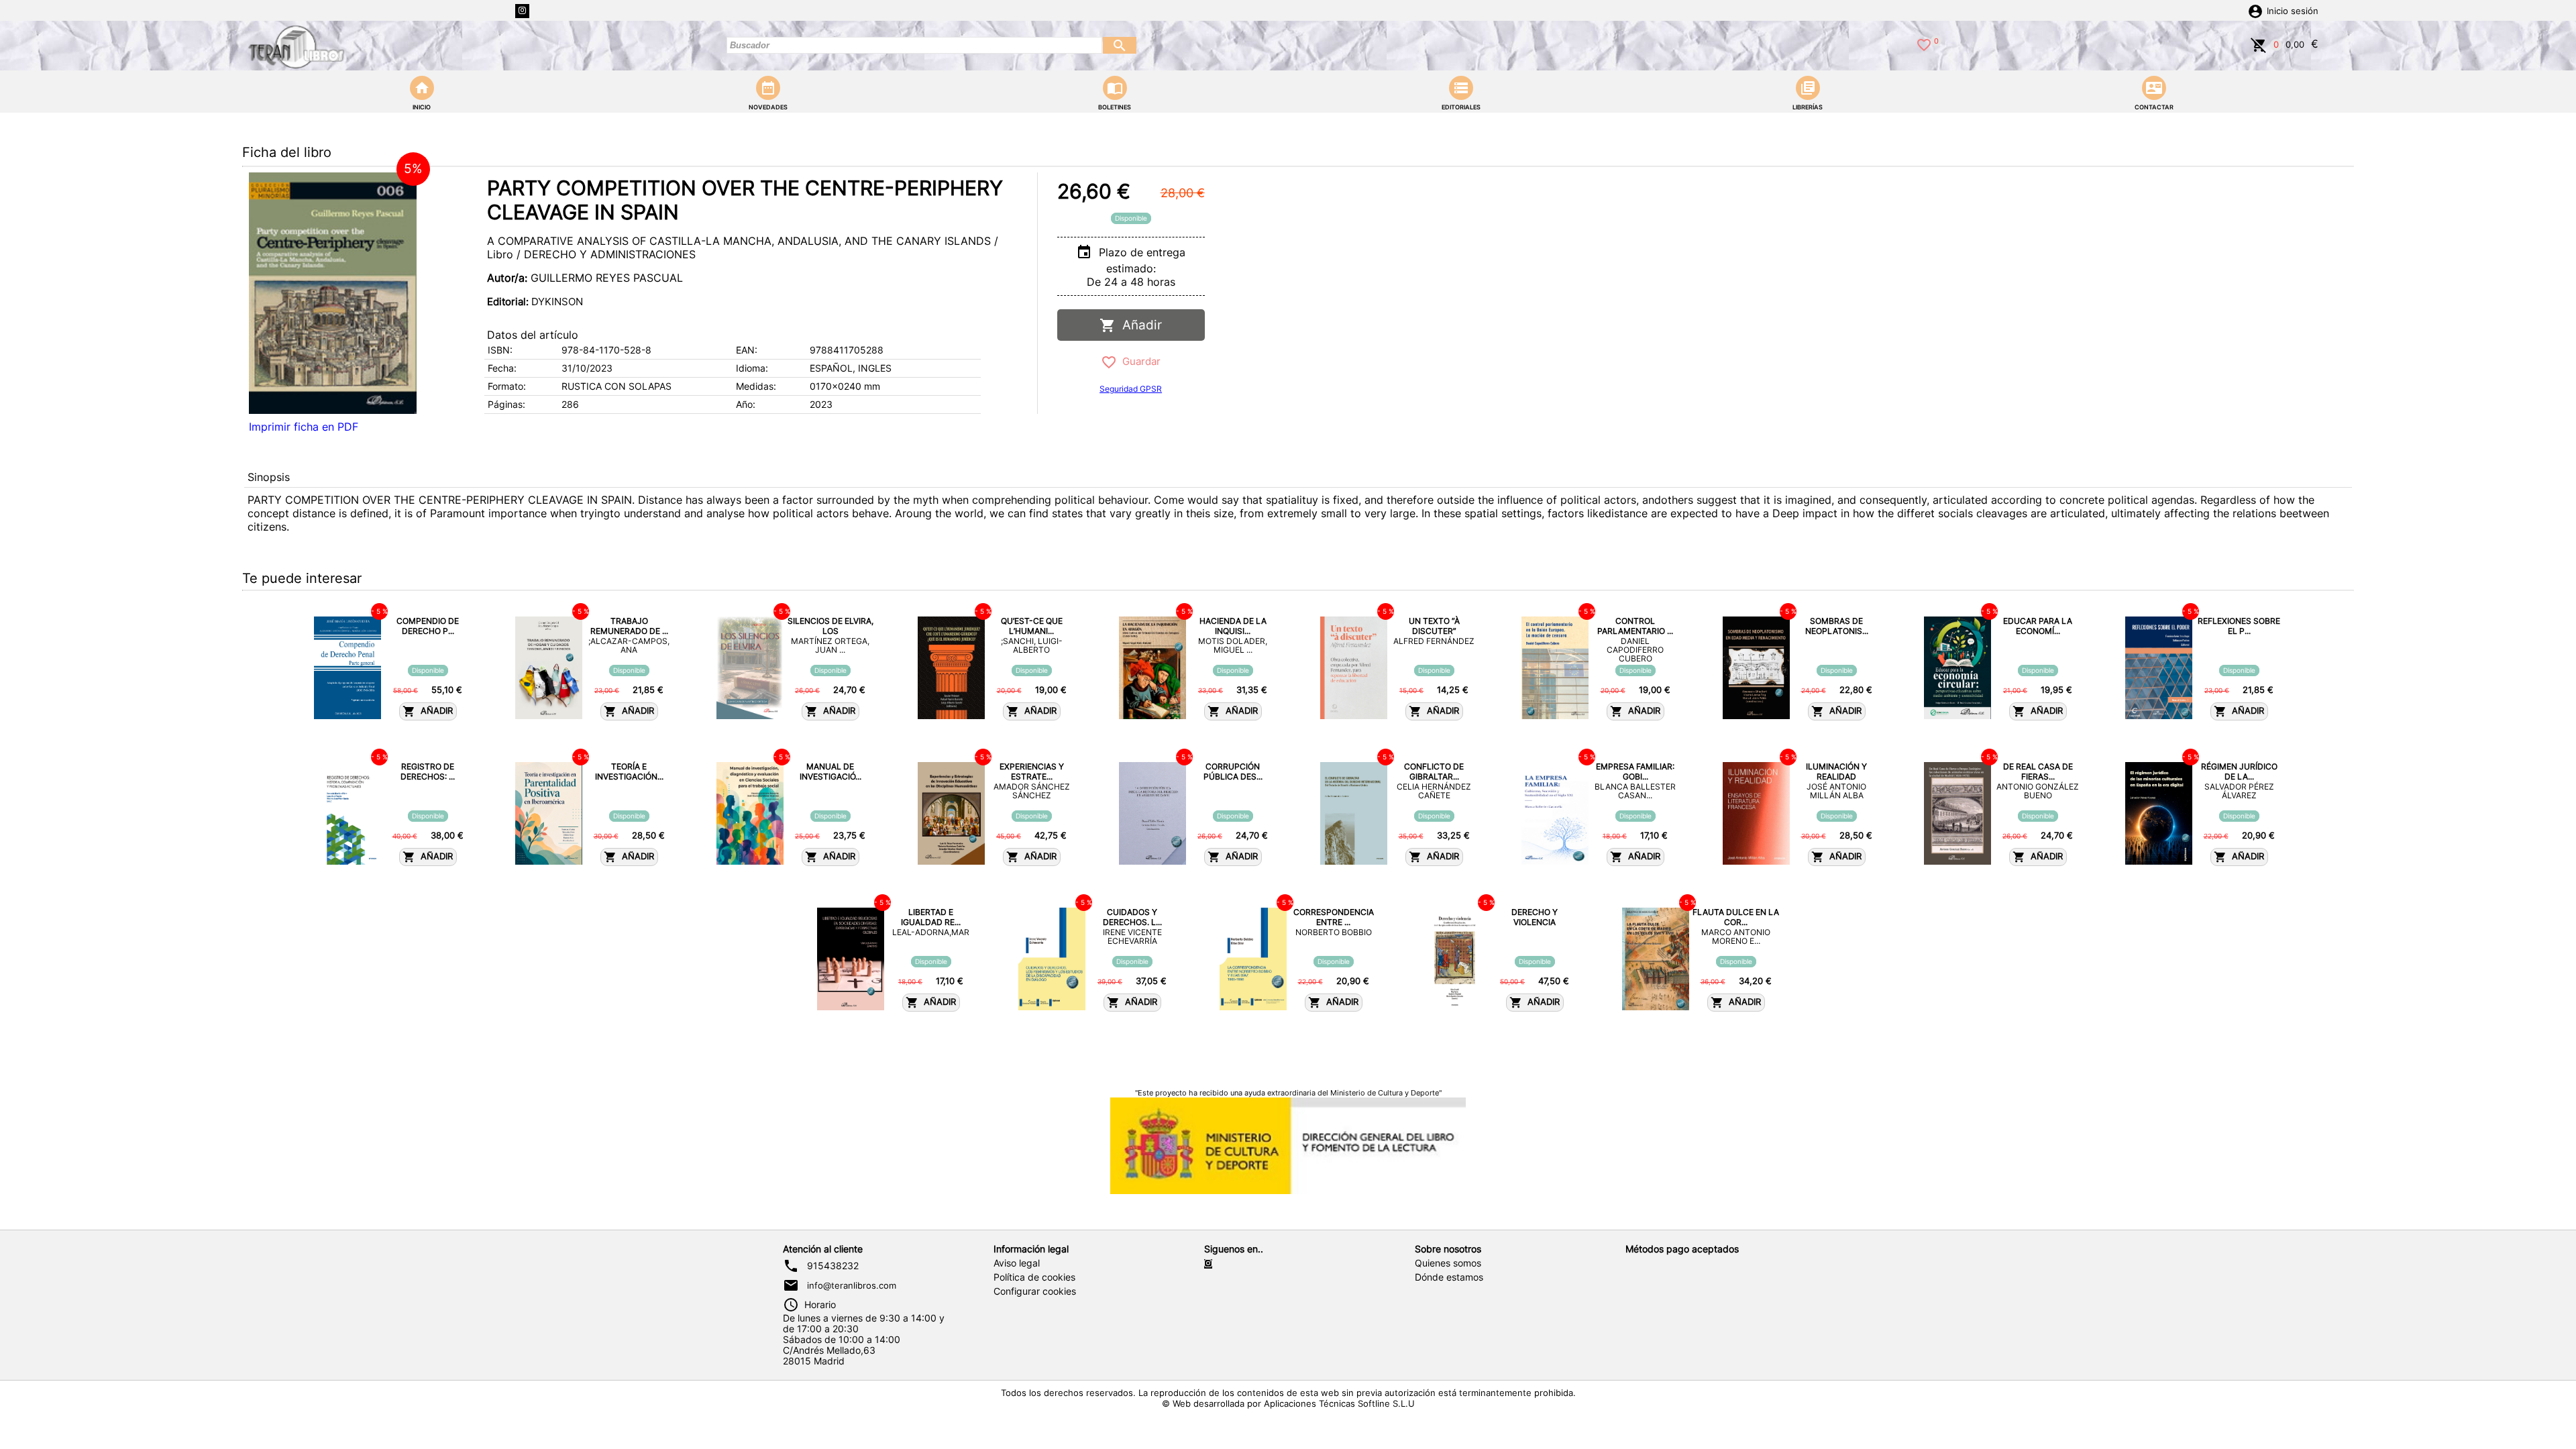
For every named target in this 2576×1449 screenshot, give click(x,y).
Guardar (1139, 361)
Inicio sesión (2293, 11)
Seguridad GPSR (1131, 389)
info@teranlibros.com (852, 1285)
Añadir (1139, 325)
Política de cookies (1034, 1277)
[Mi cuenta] (2255, 10)
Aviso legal (1017, 1263)
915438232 (833, 1266)
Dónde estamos (1449, 1277)
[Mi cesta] (2259, 44)
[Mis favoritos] (1924, 44)
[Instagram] (522, 11)
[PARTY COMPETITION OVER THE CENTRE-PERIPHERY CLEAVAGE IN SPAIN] (333, 293)
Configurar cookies (1035, 1291)
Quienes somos (1448, 1263)
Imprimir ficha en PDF (304, 427)
